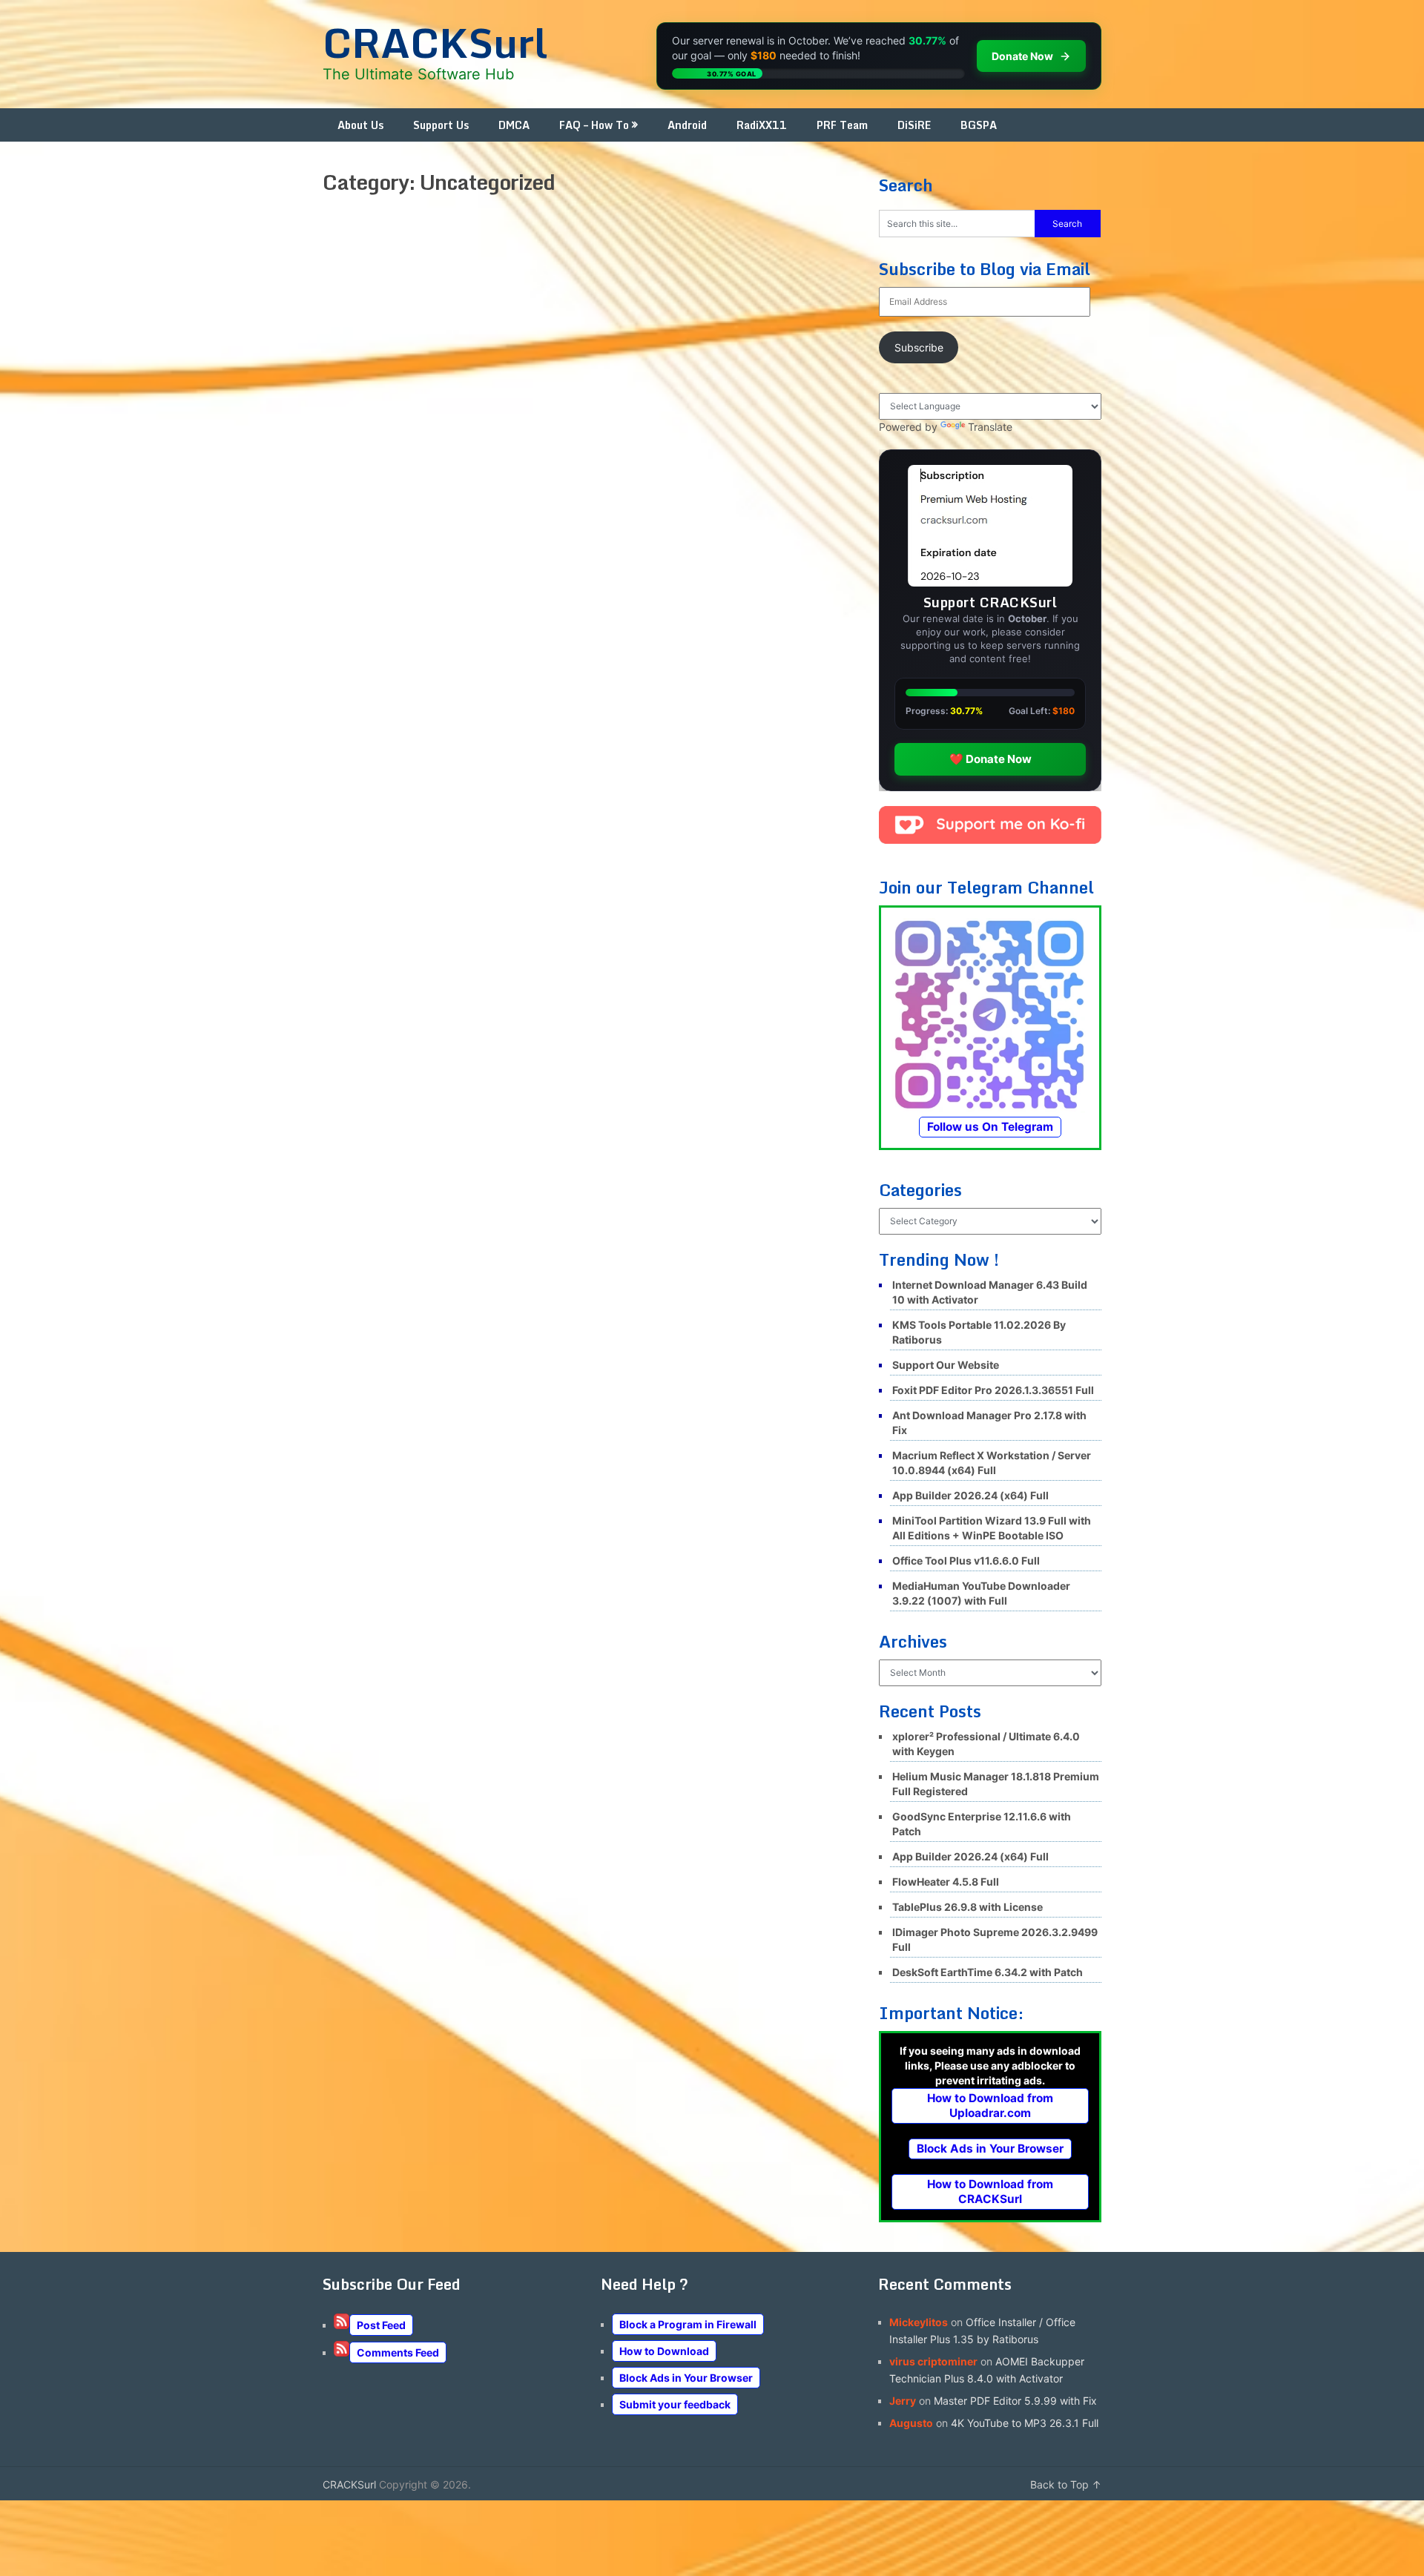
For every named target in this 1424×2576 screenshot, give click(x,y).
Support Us (441, 125)
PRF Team (842, 125)
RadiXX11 (762, 125)
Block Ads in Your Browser (990, 2149)
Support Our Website (946, 1365)
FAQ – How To (594, 125)
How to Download (664, 2351)
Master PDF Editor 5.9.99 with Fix (1015, 2401)
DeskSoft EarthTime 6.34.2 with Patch (988, 1972)
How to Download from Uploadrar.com (990, 2106)
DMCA (514, 125)
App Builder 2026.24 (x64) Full (970, 1495)
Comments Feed (398, 2352)
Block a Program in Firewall (688, 2324)
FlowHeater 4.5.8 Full (946, 1882)
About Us (360, 125)
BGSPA (979, 125)
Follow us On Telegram (990, 1127)
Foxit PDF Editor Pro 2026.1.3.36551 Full (993, 1390)
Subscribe (919, 347)
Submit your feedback (675, 2404)
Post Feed (381, 2325)
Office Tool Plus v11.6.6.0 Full (966, 1561)
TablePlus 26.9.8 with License (968, 1907)
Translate (990, 427)
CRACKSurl (435, 42)
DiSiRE (914, 125)
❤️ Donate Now (990, 759)
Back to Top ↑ (1066, 2484)
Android (687, 125)
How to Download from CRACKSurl (990, 2192)
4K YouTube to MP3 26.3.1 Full (1025, 2423)
